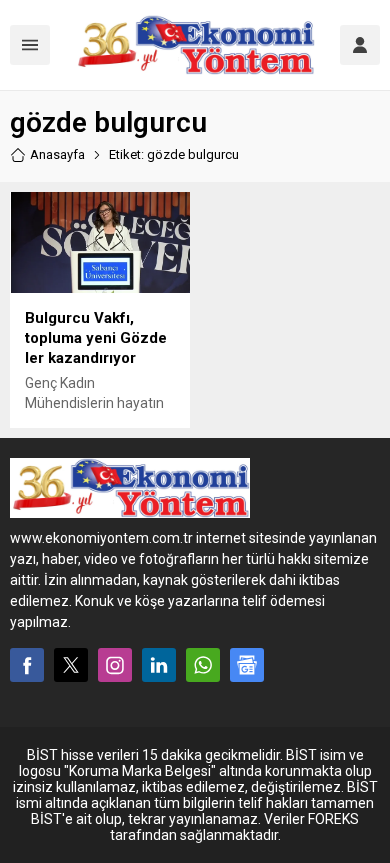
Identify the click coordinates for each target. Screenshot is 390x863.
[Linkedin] (159, 665)
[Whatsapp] (203, 665)
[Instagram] (115, 665)
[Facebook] (27, 665)
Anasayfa (57, 154)
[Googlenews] (247, 665)
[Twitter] (71, 665)
